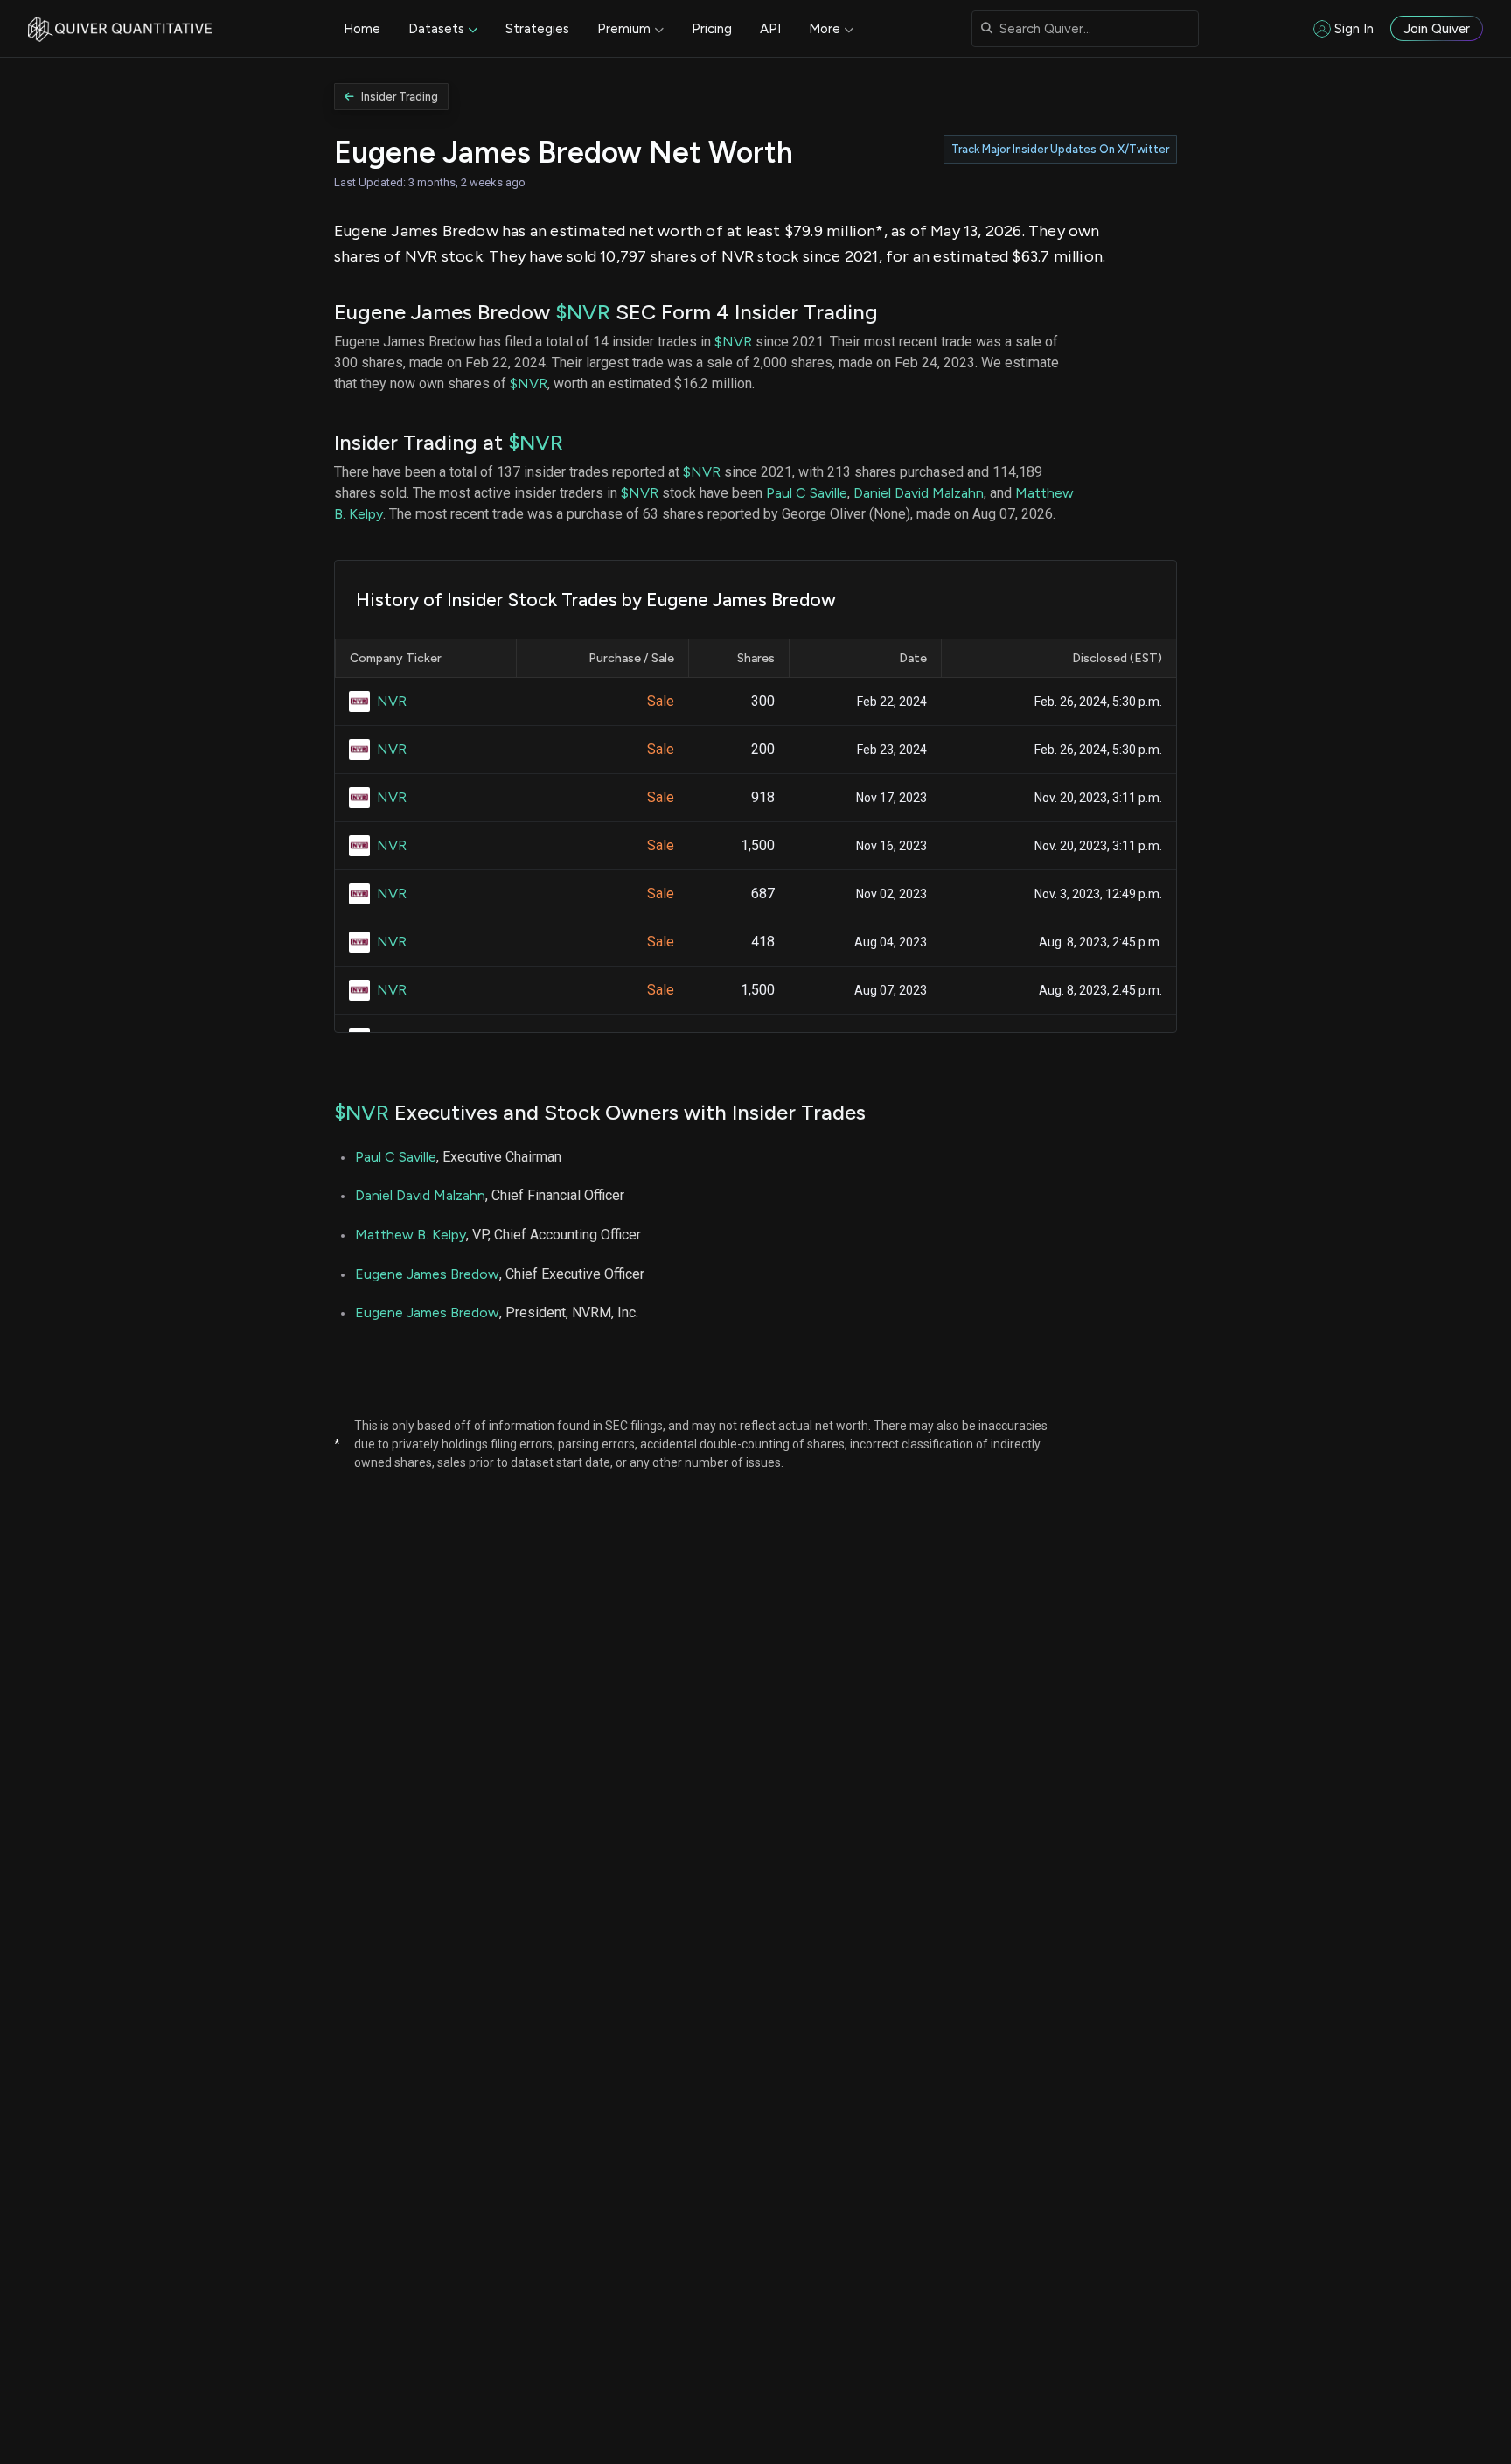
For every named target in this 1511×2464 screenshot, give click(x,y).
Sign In (1354, 29)
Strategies (537, 29)
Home (362, 29)
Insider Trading (400, 97)
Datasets (436, 29)
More (825, 29)
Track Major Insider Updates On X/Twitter (1060, 149)
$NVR (583, 312)
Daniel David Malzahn (919, 493)
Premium (624, 29)
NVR (392, 701)
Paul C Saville (807, 493)
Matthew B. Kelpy (411, 1235)
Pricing (712, 29)
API (770, 29)
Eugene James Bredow (427, 1274)
